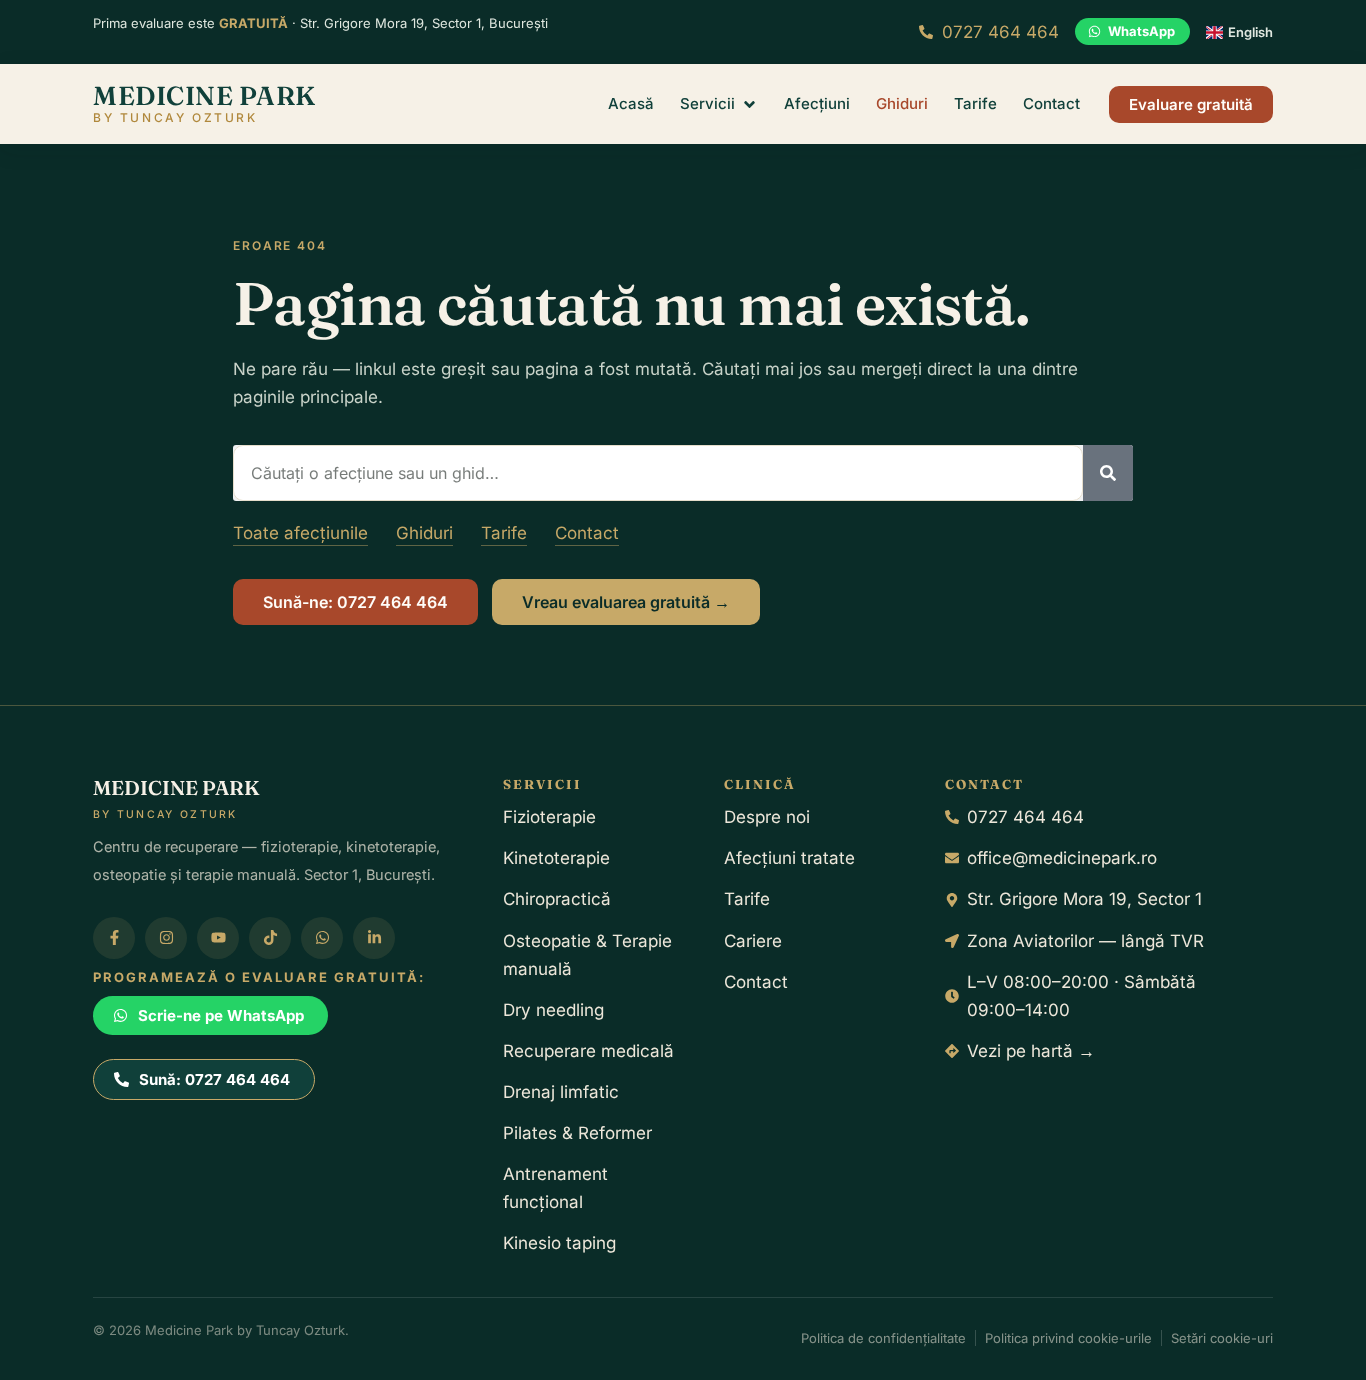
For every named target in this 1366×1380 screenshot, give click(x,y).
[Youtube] (218, 938)
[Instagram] (166, 938)
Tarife (504, 533)
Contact (587, 533)
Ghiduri (424, 533)
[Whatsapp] (322, 938)
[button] (719, 104)
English (1250, 32)
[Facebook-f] (114, 938)
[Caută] (1108, 473)
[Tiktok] (270, 938)
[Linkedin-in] (374, 938)
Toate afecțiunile (300, 533)
